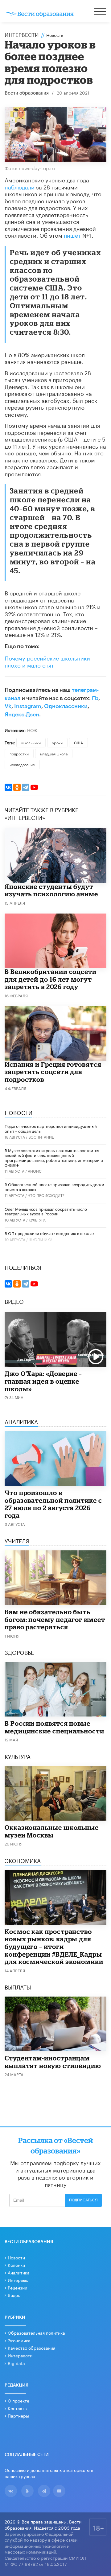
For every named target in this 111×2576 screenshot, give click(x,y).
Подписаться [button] (83, 2200)
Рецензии (17, 2287)
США (78, 742)
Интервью (18, 2280)
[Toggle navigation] (101, 12)
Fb (95, 698)
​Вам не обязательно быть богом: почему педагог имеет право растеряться (55, 1619)
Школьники (41, 1239)
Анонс (35, 1171)
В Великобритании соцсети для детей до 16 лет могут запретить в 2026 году (51, 979)
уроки (57, 742)
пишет (72, 235)
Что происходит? (46, 1195)
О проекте (18, 2400)
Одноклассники (66, 706)
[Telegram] (26, 787)
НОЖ (32, 730)
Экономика (19, 2340)
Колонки (16, 2265)
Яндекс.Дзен (22, 715)
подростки (19, 753)
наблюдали (20, 186)
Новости (16, 2257)
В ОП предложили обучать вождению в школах (50, 1233)
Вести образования (27, 93)
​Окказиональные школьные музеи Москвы (52, 1831)
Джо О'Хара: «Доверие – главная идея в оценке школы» (43, 1381)
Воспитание (41, 1137)
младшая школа (54, 753)
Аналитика (19, 2272)
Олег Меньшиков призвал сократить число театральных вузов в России (46, 1211)
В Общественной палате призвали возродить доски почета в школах (54, 1187)
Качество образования (31, 2348)
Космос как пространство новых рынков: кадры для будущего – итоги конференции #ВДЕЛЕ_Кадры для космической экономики (54, 1947)
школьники (31, 742)
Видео (14, 2295)
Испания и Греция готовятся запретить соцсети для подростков (53, 1072)
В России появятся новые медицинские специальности (54, 1727)
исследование (22, 764)
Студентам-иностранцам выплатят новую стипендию (53, 2062)
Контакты (18, 2408)
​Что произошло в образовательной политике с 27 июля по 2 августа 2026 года (53, 1504)
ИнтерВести (22, 34)
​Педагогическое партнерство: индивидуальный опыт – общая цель (51, 1128)
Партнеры (18, 2415)
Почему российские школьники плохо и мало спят (47, 661)
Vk (8, 706)
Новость (55, 35)
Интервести (20, 2355)
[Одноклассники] (17, 787)
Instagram (28, 706)
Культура (37, 1220)
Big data (16, 2363)
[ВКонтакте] (8, 787)
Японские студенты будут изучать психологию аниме (51, 890)
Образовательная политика (36, 2332)
